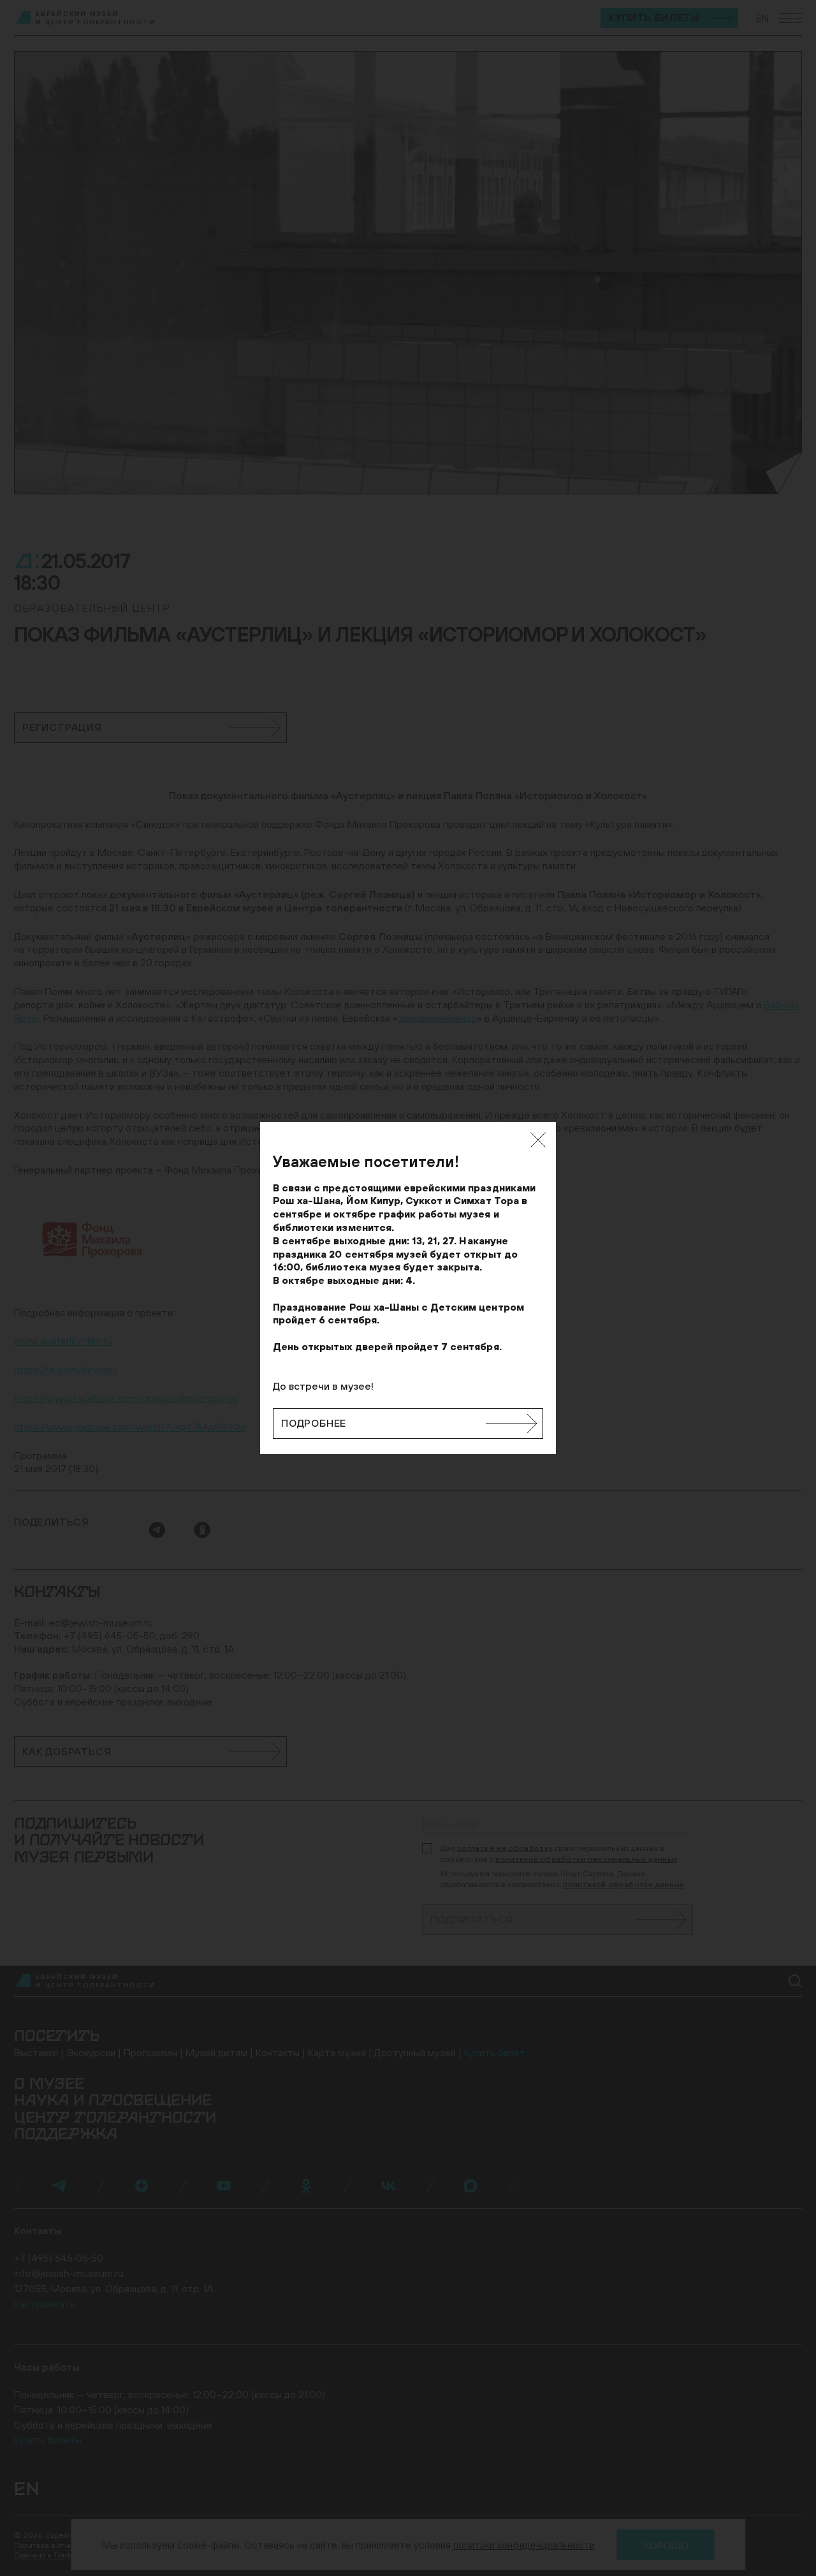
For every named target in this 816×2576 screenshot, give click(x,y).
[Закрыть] (538, 1140)
